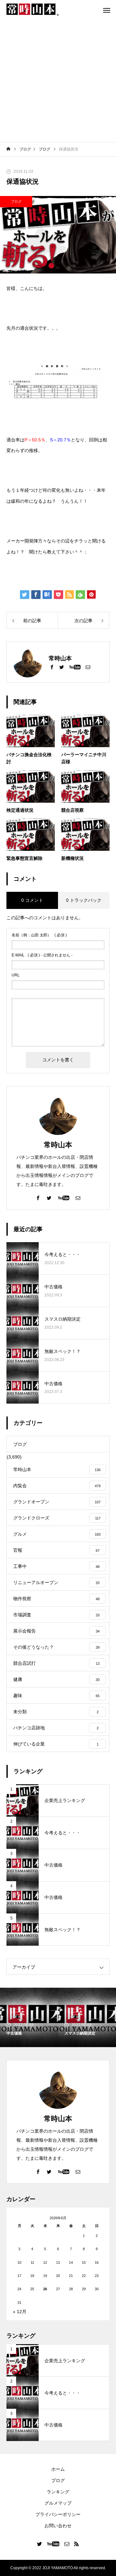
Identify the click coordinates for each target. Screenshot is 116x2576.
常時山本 (58, 1145)
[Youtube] (75, 667)
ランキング (58, 2492)
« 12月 (20, 2312)
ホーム (58, 2469)
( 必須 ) (39, 935)
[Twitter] (62, 667)
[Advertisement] (58, 81)
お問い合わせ (58, 2526)
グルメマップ (58, 2503)
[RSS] (77, 2544)
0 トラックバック (84, 900)
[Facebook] (52, 667)
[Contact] (88, 667)
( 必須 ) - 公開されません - (42, 955)
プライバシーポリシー (58, 2514)
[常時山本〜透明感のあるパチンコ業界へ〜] (33, 10)
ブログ (16, 201)
